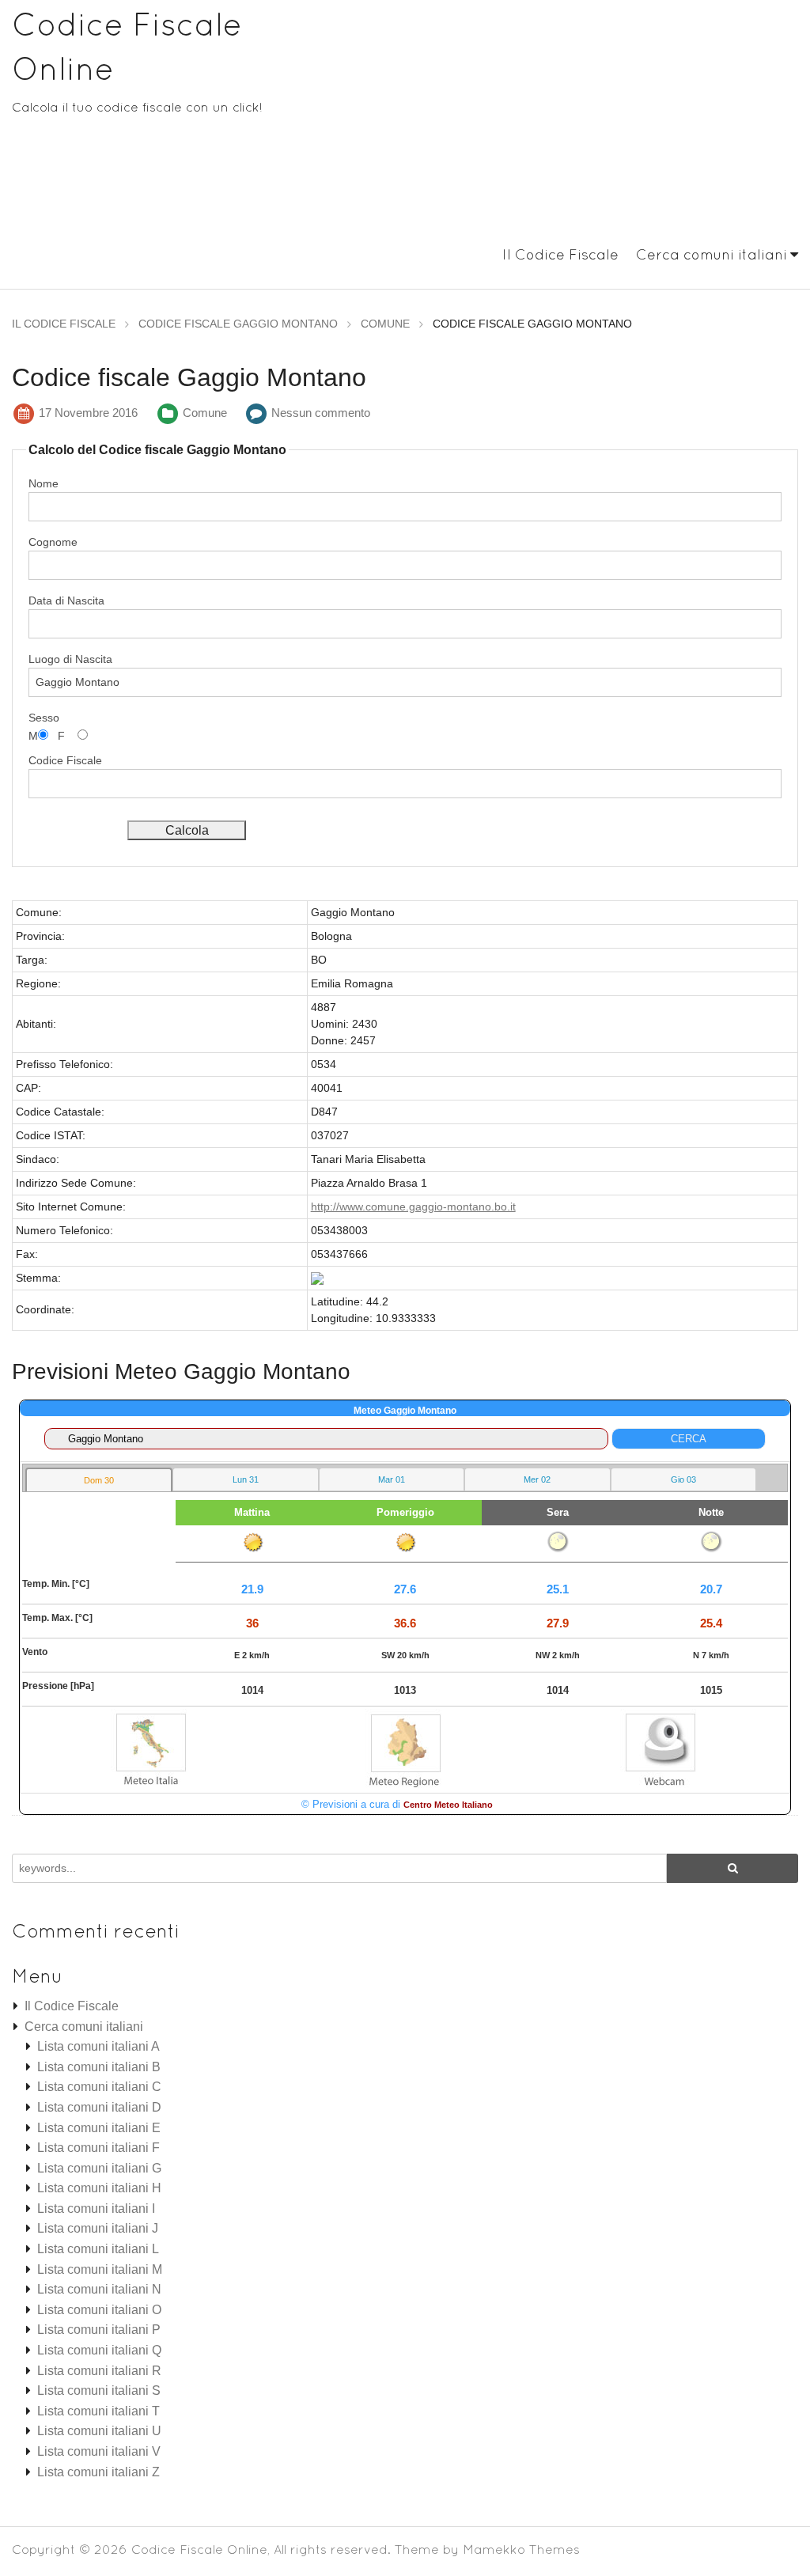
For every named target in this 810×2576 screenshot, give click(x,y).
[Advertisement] (574, 125)
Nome (44, 483)
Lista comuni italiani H (99, 2188)
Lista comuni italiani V (99, 2451)
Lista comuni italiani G (99, 2168)
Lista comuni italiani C (99, 2087)
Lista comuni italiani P (99, 2330)
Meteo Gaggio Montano (405, 1411)
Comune (205, 413)
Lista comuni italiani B (99, 2067)
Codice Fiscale (65, 760)
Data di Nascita (66, 600)
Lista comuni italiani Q (99, 2350)
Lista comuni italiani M (100, 2269)
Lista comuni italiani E (99, 2128)
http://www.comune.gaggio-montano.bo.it (413, 1207)
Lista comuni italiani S (99, 2390)
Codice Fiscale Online (199, 2549)
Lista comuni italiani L (98, 2249)
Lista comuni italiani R (99, 2371)
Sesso (44, 718)
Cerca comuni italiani (712, 254)
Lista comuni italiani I (96, 2209)
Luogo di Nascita (70, 659)
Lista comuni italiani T (98, 2411)
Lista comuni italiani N (99, 2289)
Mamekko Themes (521, 2549)
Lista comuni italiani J (98, 2228)
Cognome (53, 542)
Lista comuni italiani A (98, 2046)
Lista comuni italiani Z (98, 2472)
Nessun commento (321, 413)
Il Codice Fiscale (560, 254)
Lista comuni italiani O (99, 2310)
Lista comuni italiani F (98, 2148)
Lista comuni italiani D (99, 2107)
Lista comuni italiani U (99, 2431)
